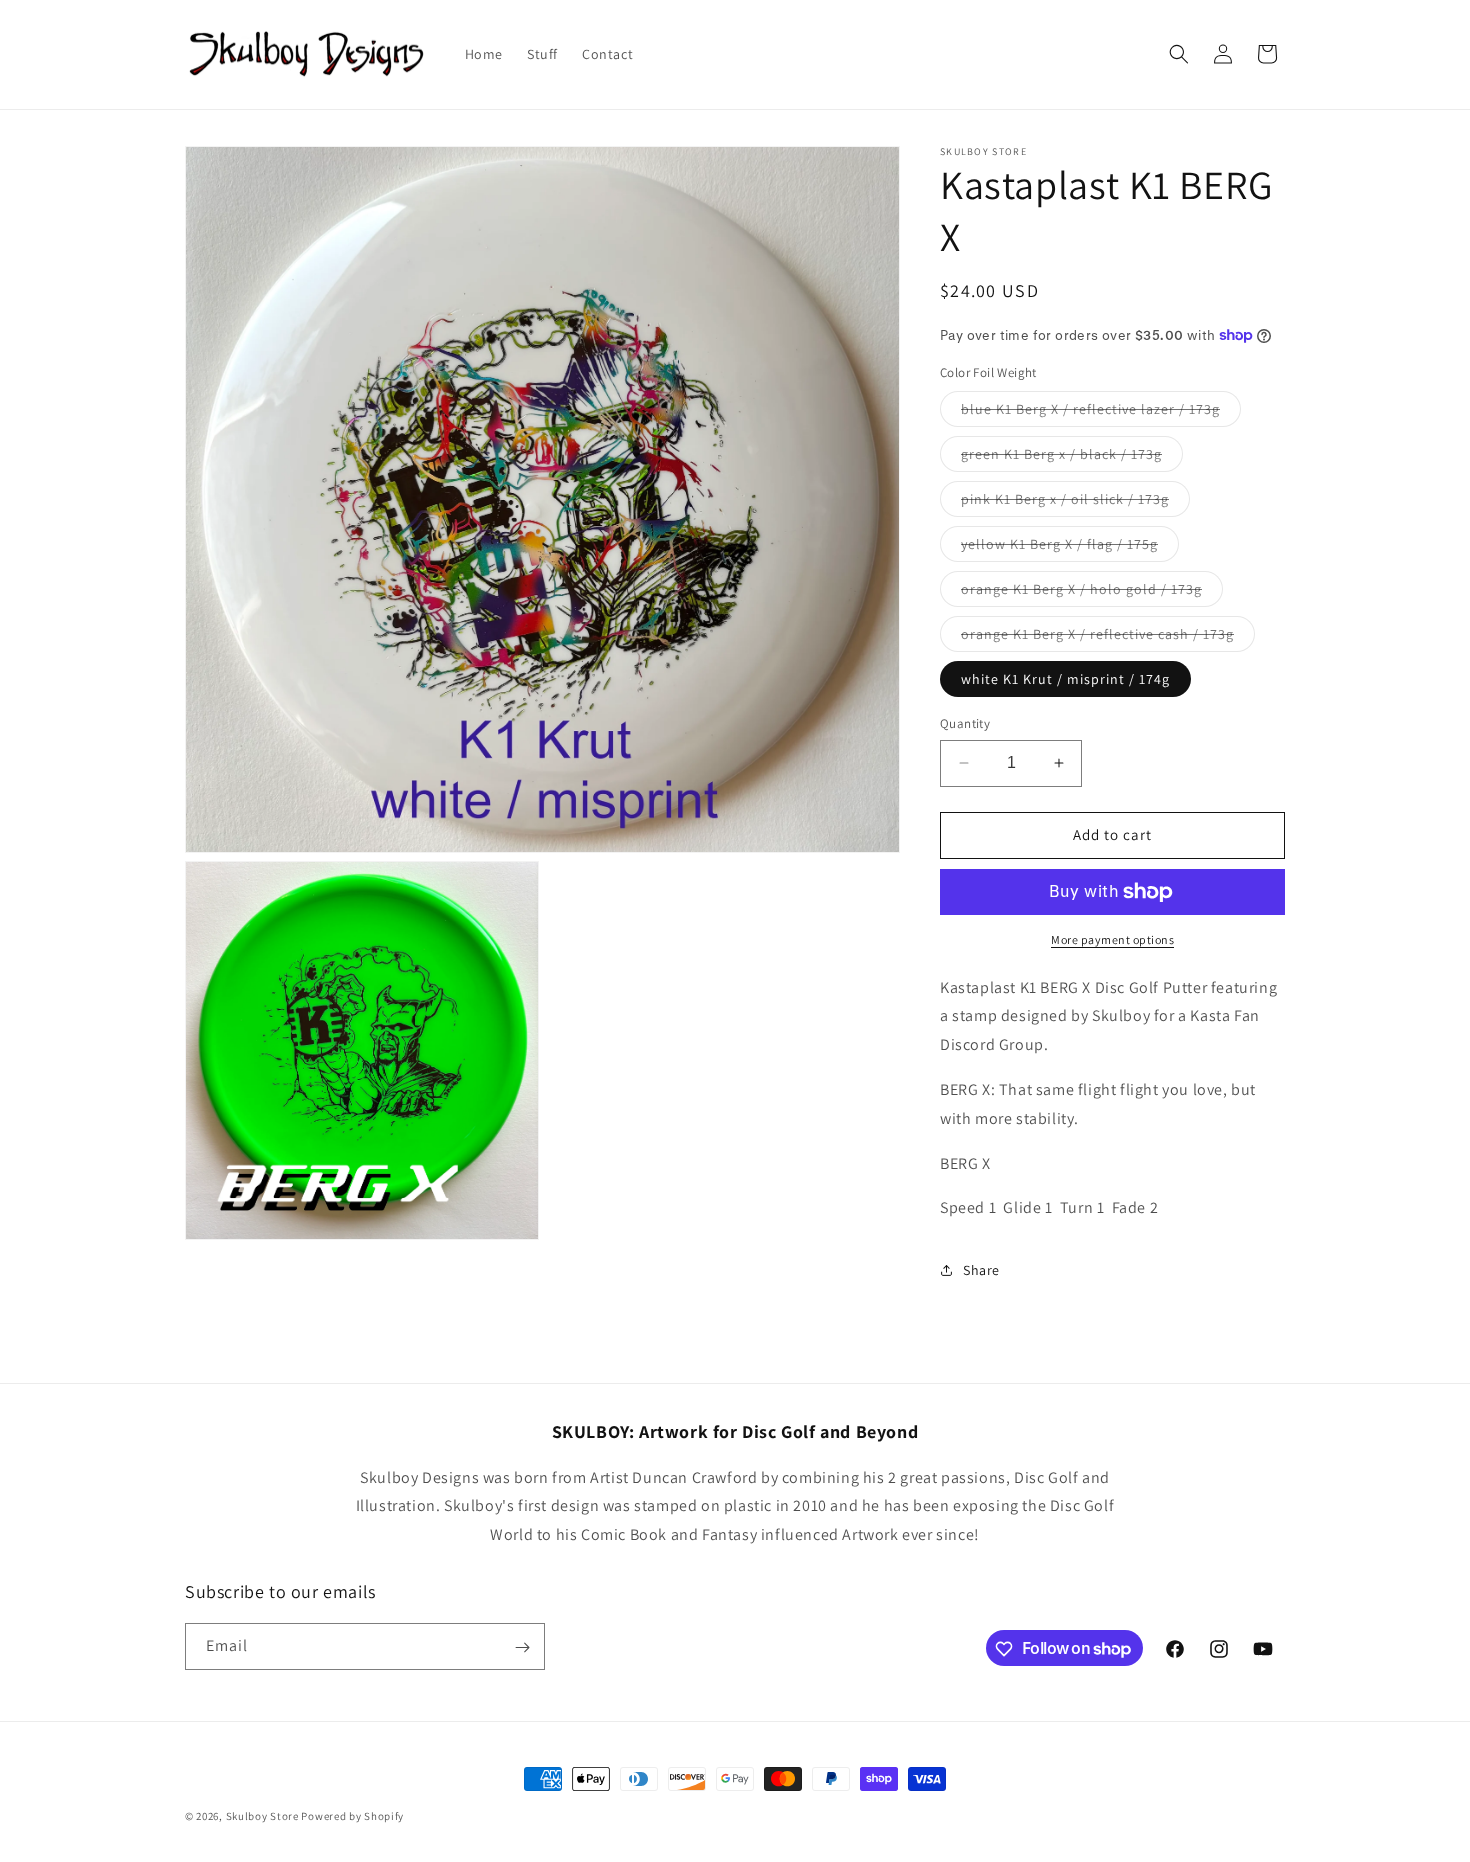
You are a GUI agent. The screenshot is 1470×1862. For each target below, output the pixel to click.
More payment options (1112, 939)
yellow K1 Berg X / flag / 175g (1070, 548)
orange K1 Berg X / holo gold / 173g (1092, 593)
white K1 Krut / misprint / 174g (1065, 679)
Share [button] (981, 1270)
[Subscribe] (522, 1647)
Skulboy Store (262, 1816)
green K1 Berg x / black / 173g (1072, 458)
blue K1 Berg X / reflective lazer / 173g (1101, 413)
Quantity (965, 723)
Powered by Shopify (352, 1816)
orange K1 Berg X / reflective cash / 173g (1108, 638)
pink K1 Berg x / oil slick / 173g (1075, 503)
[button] (1179, 54)
